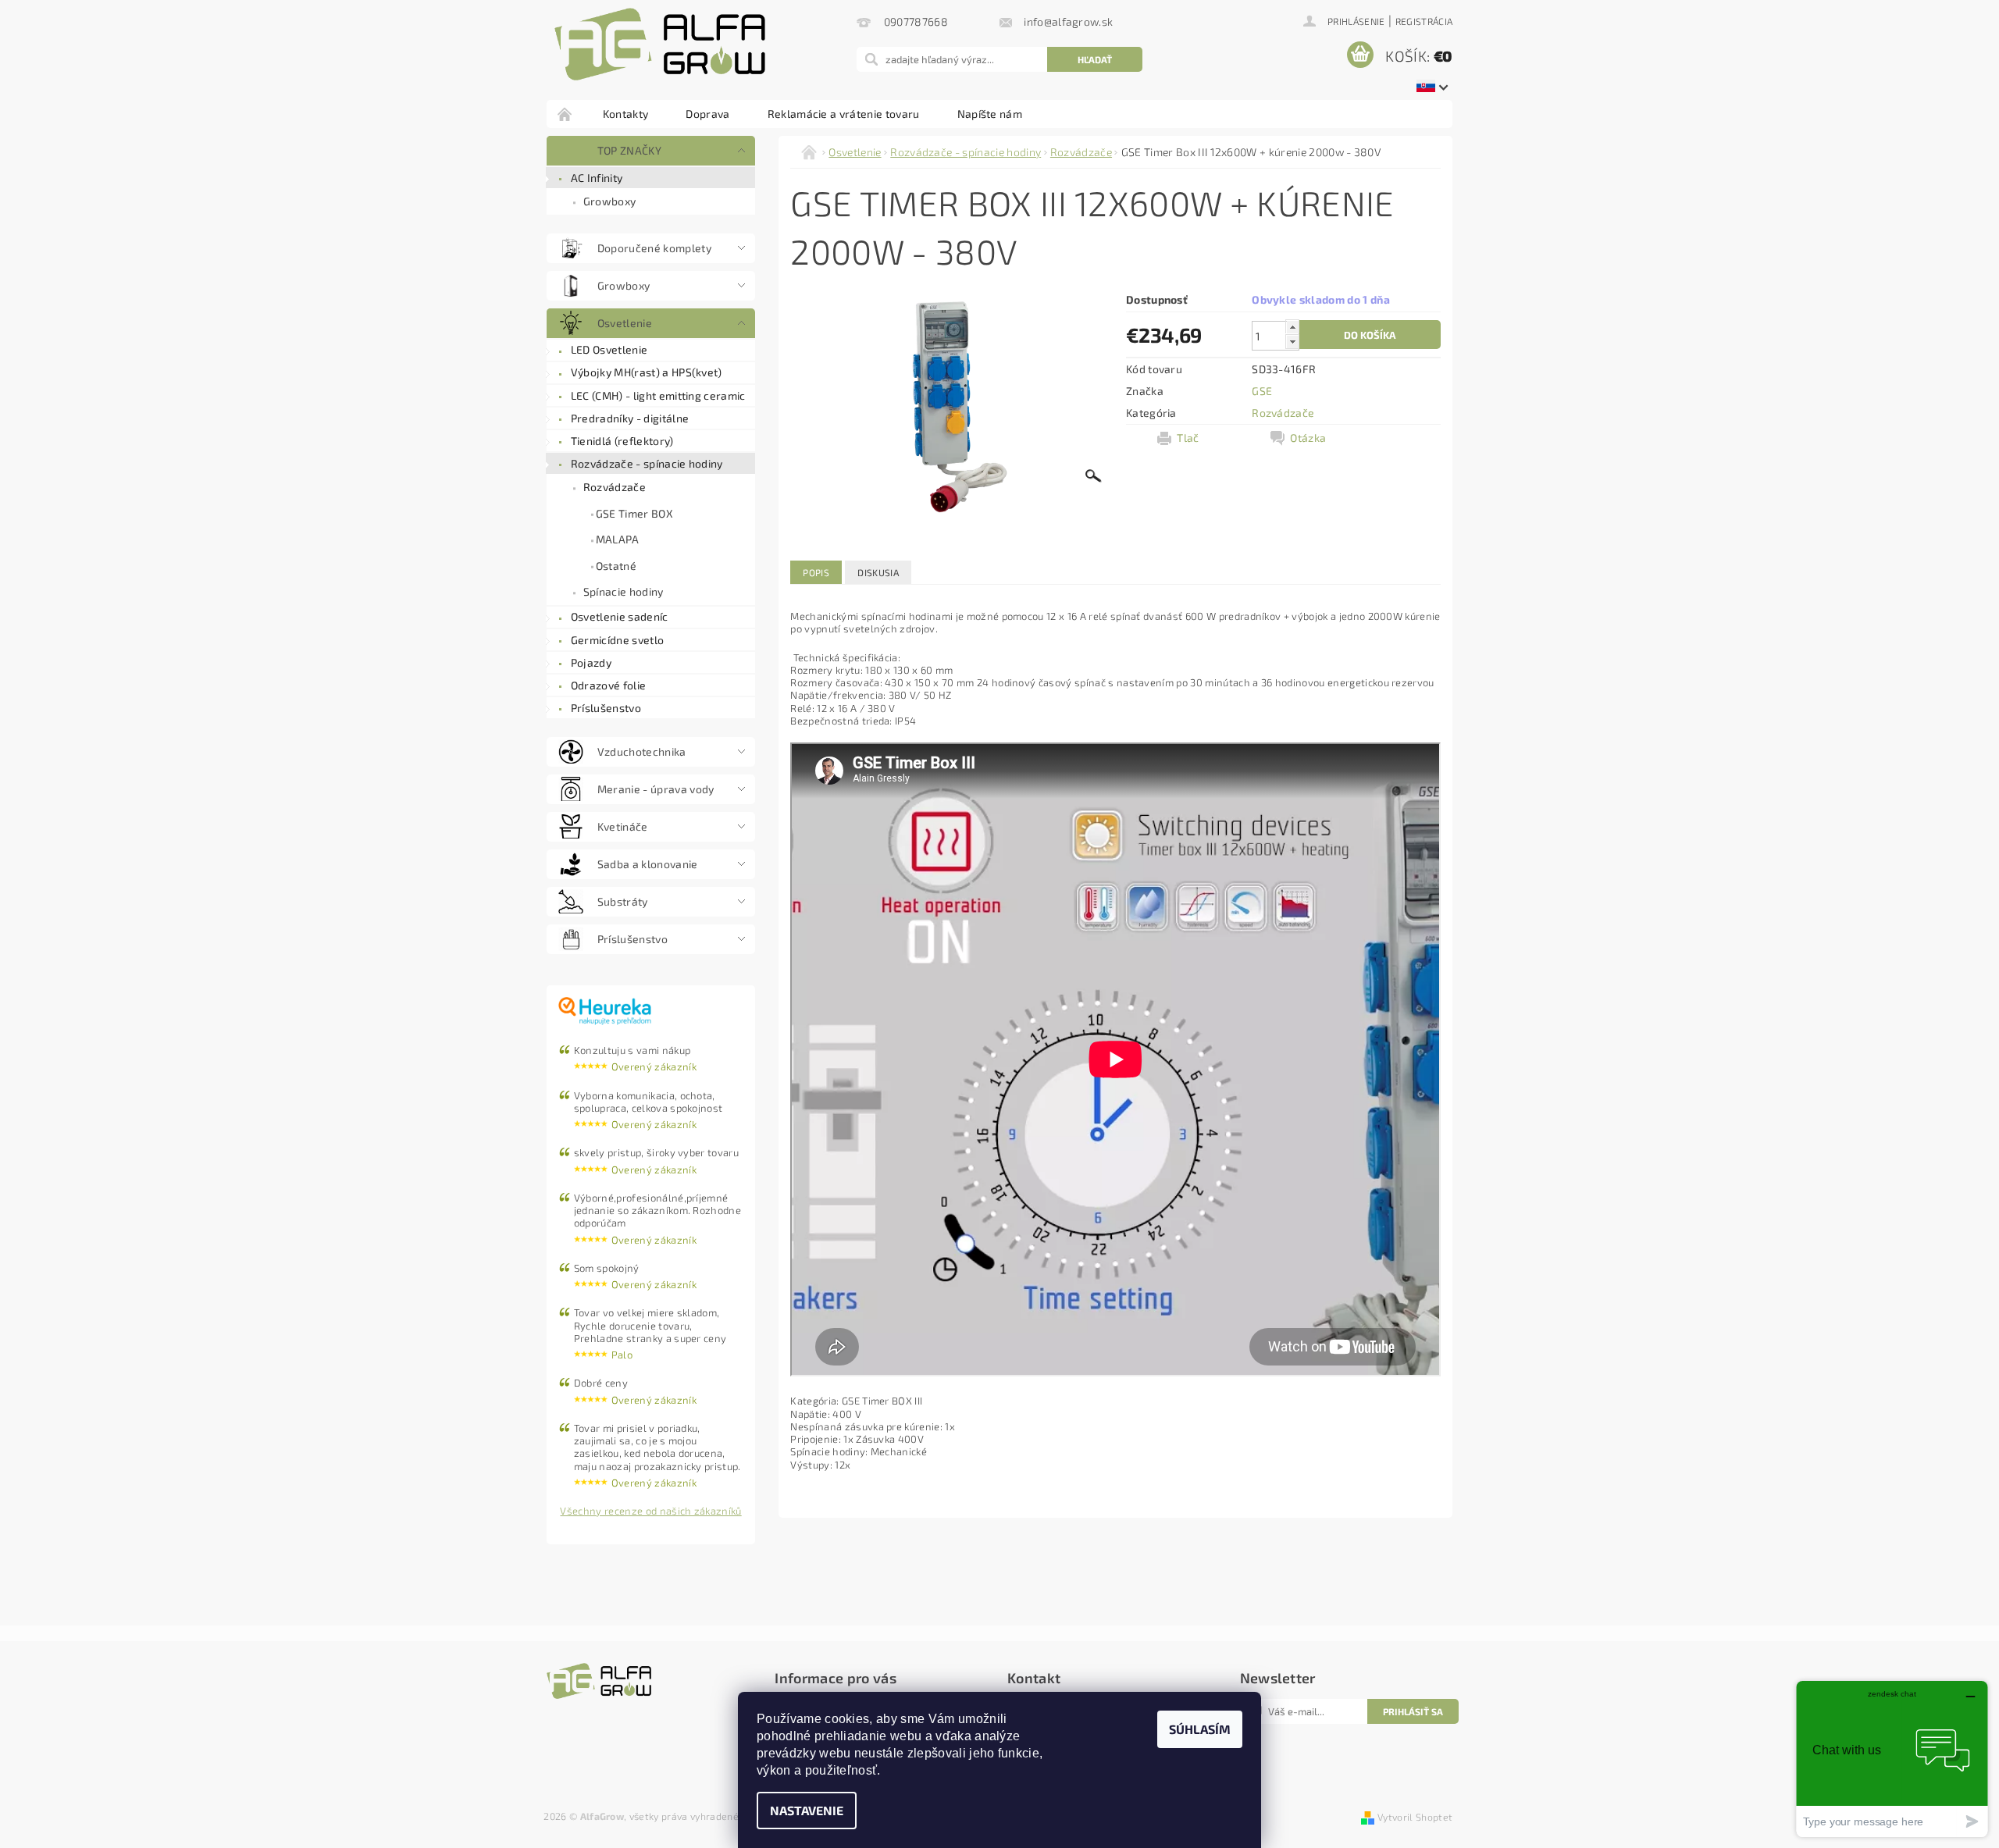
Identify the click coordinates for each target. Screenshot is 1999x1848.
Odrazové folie (608, 685)
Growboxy (610, 201)
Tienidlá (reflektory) (622, 441)
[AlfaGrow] (660, 44)
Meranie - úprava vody (656, 789)
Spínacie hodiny (624, 591)
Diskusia (878, 572)
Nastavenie (807, 1810)
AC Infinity (597, 178)
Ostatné (616, 566)
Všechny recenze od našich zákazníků (650, 1511)
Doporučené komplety (654, 248)
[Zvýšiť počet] (1292, 327)
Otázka (1308, 438)
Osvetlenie (625, 323)
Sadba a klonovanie (648, 864)
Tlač (1188, 438)
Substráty (623, 901)
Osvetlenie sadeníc (620, 616)
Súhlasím (1200, 1729)
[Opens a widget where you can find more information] (1892, 1759)
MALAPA (618, 539)
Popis (816, 572)
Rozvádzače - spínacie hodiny (647, 463)
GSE (1262, 391)
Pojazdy (591, 662)
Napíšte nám (990, 114)
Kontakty (626, 114)
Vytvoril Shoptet (1415, 1817)
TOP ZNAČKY (629, 150)
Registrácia (1424, 21)
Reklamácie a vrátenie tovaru (844, 114)
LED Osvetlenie (609, 349)
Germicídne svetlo (617, 640)
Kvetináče (623, 826)
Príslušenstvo (606, 708)
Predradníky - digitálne (630, 418)
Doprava (707, 114)
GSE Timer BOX (634, 513)
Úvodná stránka (565, 114)
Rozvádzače (615, 487)
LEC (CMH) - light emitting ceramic (658, 395)
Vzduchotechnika (642, 751)
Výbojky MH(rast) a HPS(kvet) (647, 372)
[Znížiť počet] (1292, 342)
